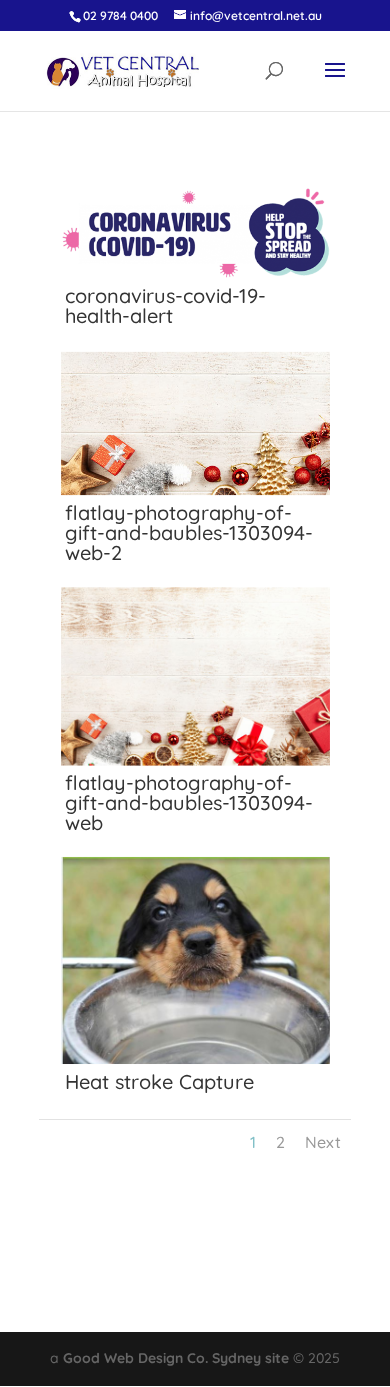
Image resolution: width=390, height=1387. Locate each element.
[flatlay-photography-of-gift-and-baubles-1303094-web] (195, 763)
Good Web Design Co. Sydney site (176, 1358)
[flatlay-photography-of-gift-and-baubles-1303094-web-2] (195, 493)
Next (323, 1142)
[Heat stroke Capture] (195, 1062)
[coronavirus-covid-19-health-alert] (195, 276)
